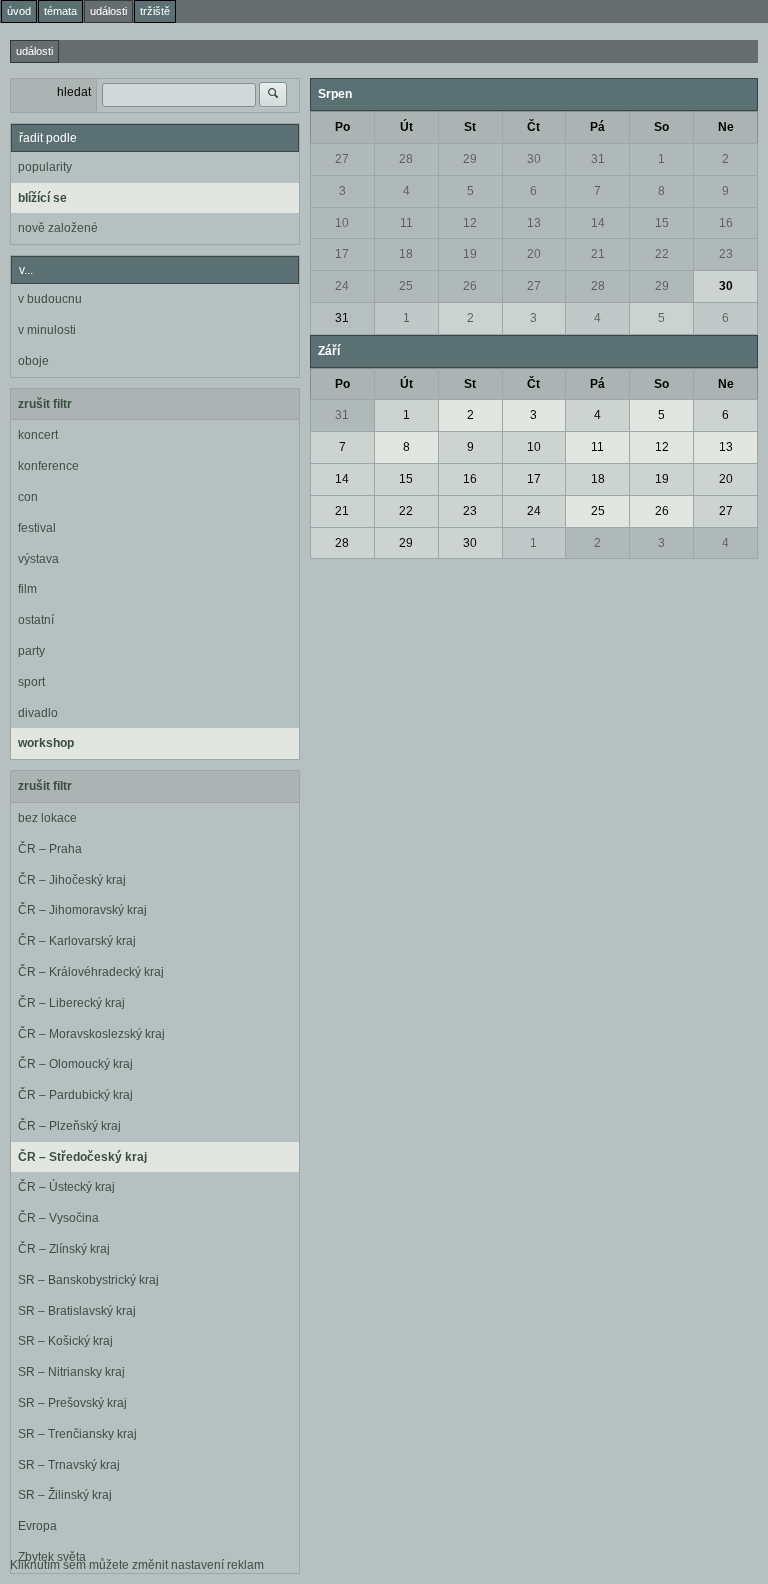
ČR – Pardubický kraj (75, 1095)
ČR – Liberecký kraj (71, 1003)
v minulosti (47, 330)
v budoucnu (50, 299)
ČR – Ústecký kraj (66, 1187)
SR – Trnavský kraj (69, 1465)
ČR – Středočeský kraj (82, 1157)
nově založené (58, 228)
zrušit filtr (45, 404)
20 (534, 254)
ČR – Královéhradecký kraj (91, 972)
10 (342, 223)
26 (470, 286)
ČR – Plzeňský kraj (69, 1126)
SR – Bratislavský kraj (77, 1311)
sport (31, 682)
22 (662, 254)
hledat (74, 92)
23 (726, 254)
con (28, 497)
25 (406, 286)
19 (470, 254)
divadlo (38, 713)
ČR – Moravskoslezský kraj (91, 1034)
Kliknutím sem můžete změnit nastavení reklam (137, 1565)
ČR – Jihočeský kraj (72, 880)
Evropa (37, 1526)
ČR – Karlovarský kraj (77, 941)
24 (342, 286)
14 (598, 223)
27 (342, 159)
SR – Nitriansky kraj (71, 1372)
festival (37, 528)
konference (48, 466)
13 (534, 223)
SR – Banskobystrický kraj (88, 1280)
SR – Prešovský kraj (72, 1403)
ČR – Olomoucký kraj (75, 1064)
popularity (45, 167)
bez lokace (47, 818)
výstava (38, 559)
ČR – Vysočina (58, 1218)
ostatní (36, 620)
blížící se (42, 198)
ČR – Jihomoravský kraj (82, 910)
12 (470, 223)
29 (470, 159)
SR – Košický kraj (65, 1341)
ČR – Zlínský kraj (64, 1249)
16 (726, 223)
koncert (38, 435)
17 (342, 254)
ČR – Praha (50, 849)
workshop (46, 743)
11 (406, 223)
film (27, 589)
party (31, 651)
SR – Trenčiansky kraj (77, 1434)
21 (598, 254)
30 (534, 159)
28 (406, 159)
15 (662, 223)
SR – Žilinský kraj (65, 1495)
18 (406, 254)
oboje (33, 361)
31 (598, 159)
